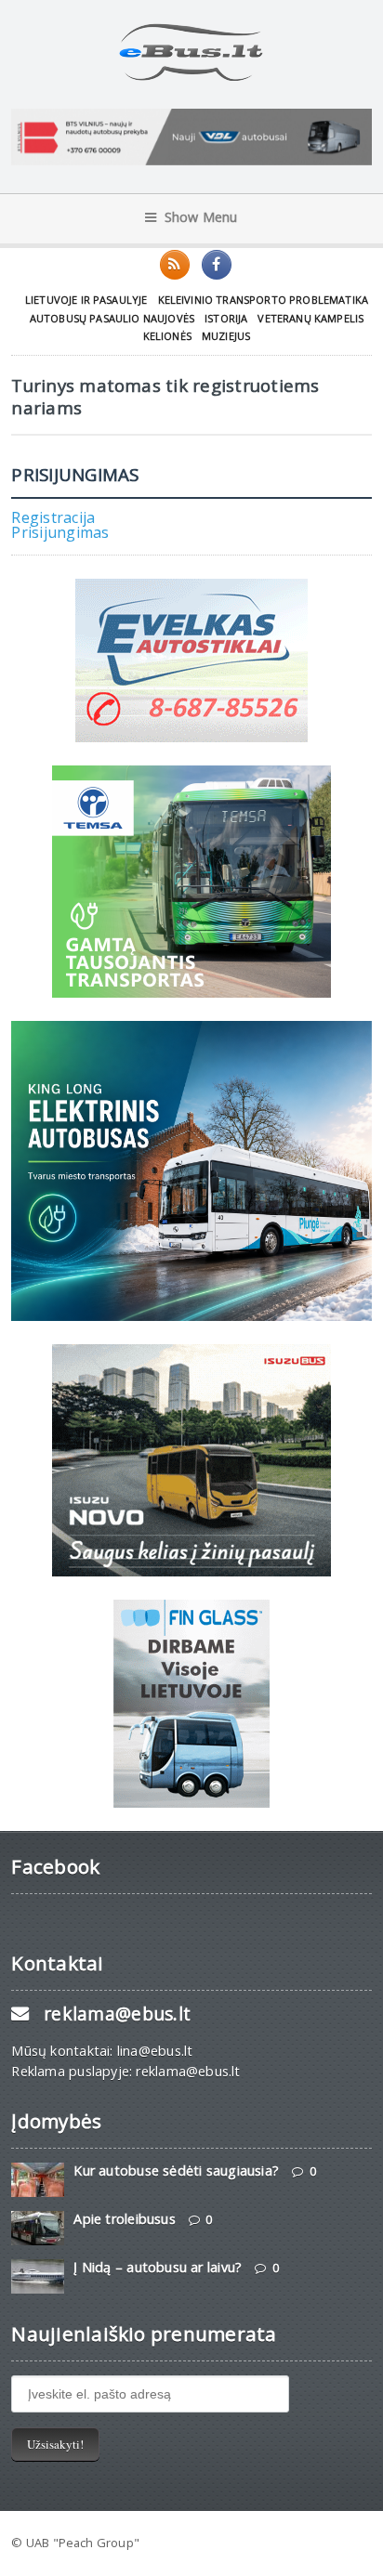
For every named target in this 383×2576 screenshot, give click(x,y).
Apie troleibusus (124, 2219)
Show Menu (201, 217)
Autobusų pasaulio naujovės (112, 318)
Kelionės (167, 336)
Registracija (53, 517)
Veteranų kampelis (310, 318)
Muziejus (226, 336)
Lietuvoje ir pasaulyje (86, 300)
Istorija (226, 318)
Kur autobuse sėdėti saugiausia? (176, 2171)
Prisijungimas (60, 532)
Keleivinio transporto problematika (264, 300)
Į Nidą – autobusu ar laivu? (158, 2267)
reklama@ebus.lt (117, 2014)
